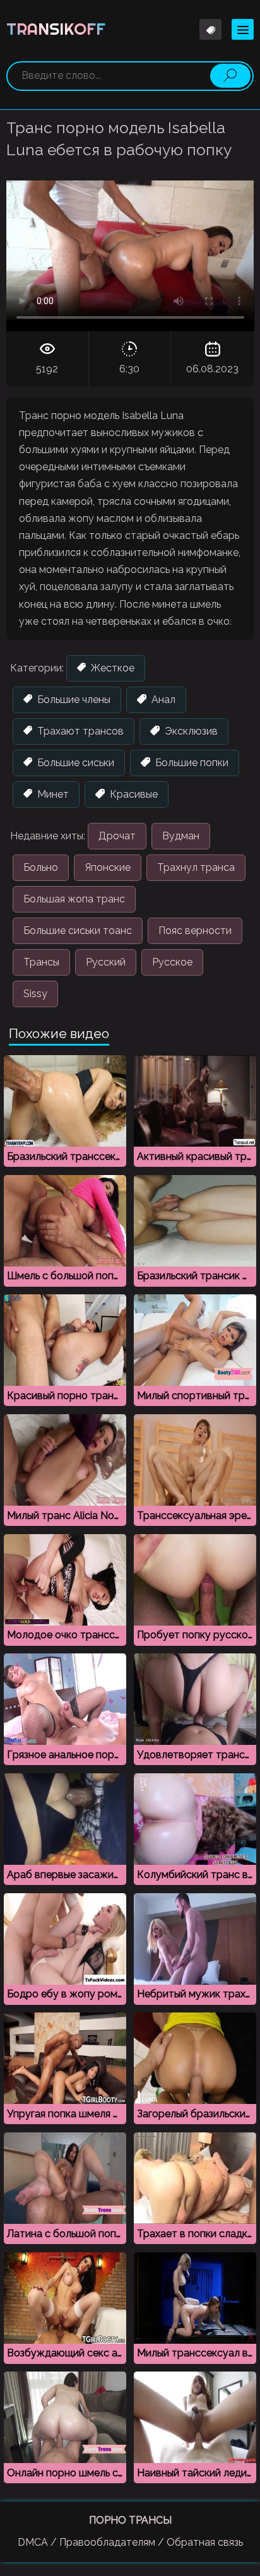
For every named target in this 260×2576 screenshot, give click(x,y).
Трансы (41, 962)
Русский (106, 962)
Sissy (35, 994)
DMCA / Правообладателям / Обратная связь (130, 2542)
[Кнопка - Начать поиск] (230, 76)
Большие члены (73, 700)
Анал (162, 700)
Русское (172, 962)
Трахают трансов (79, 731)
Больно (41, 867)
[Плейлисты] (210, 29)
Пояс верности (195, 931)
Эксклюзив (190, 731)
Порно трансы (130, 2520)
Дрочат (117, 836)
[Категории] (243, 29)
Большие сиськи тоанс (78, 931)
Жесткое (111, 668)
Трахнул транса (196, 867)
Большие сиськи (74, 763)
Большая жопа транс (74, 899)
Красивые (133, 794)
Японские (108, 867)
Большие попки (191, 763)
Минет (52, 794)
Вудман (181, 836)
